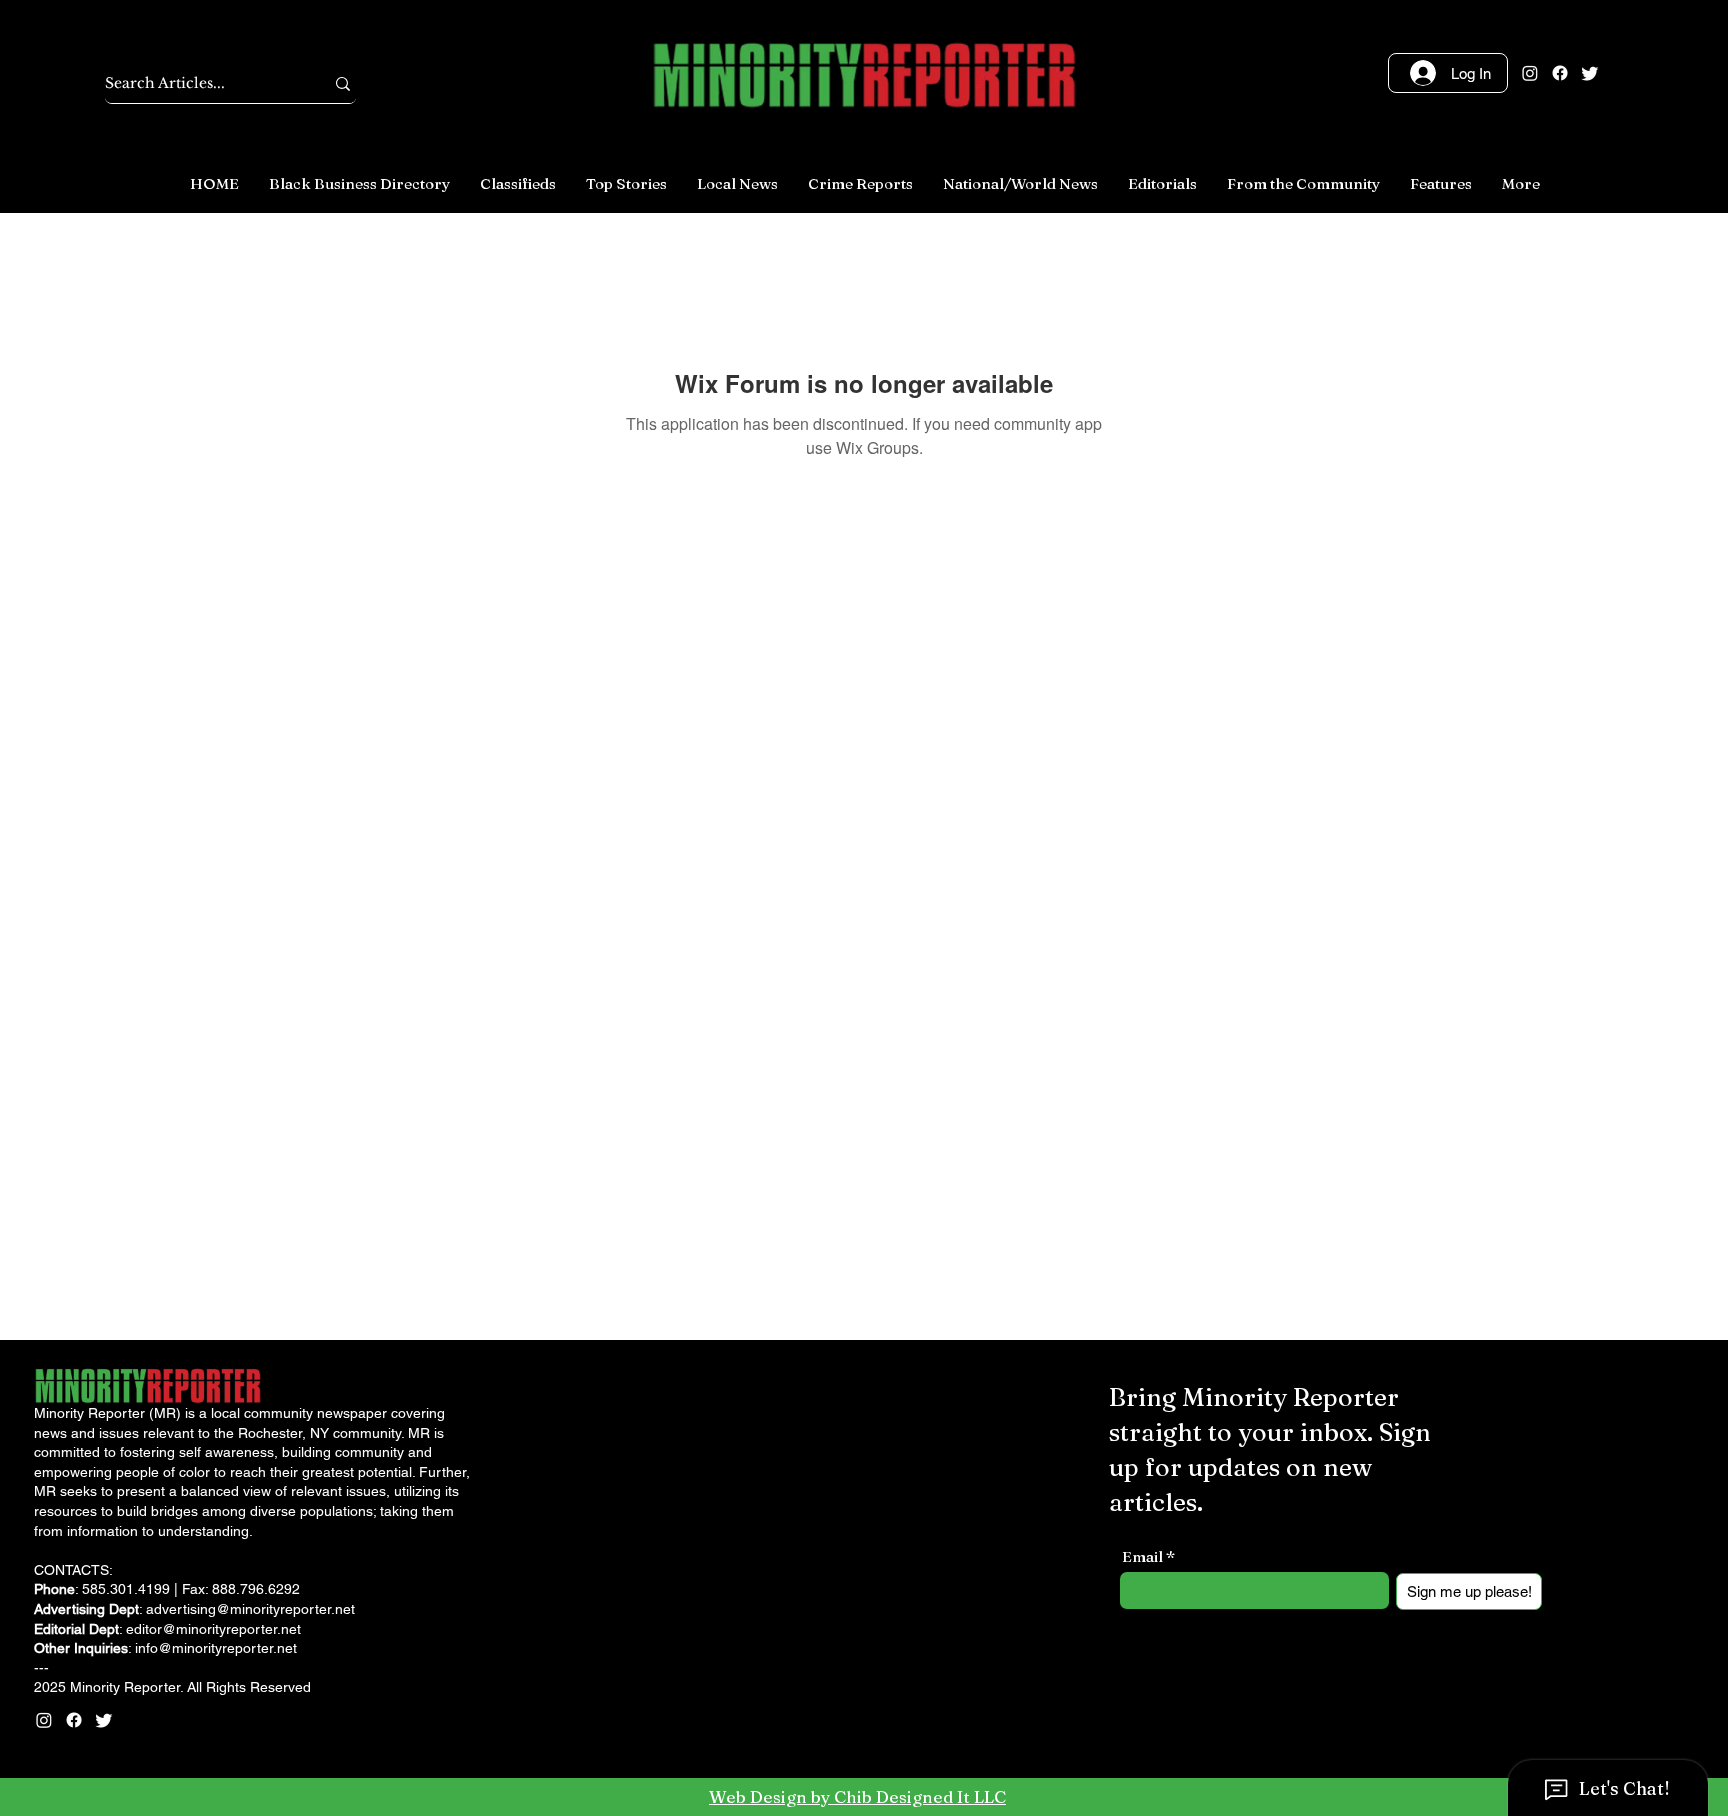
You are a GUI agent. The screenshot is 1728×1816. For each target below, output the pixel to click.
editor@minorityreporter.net (213, 1629)
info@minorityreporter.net (216, 1648)
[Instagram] (1530, 73)
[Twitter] (1590, 73)
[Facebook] (1560, 73)
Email (1142, 1556)
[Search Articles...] (343, 83)
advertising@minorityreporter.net (250, 1609)
